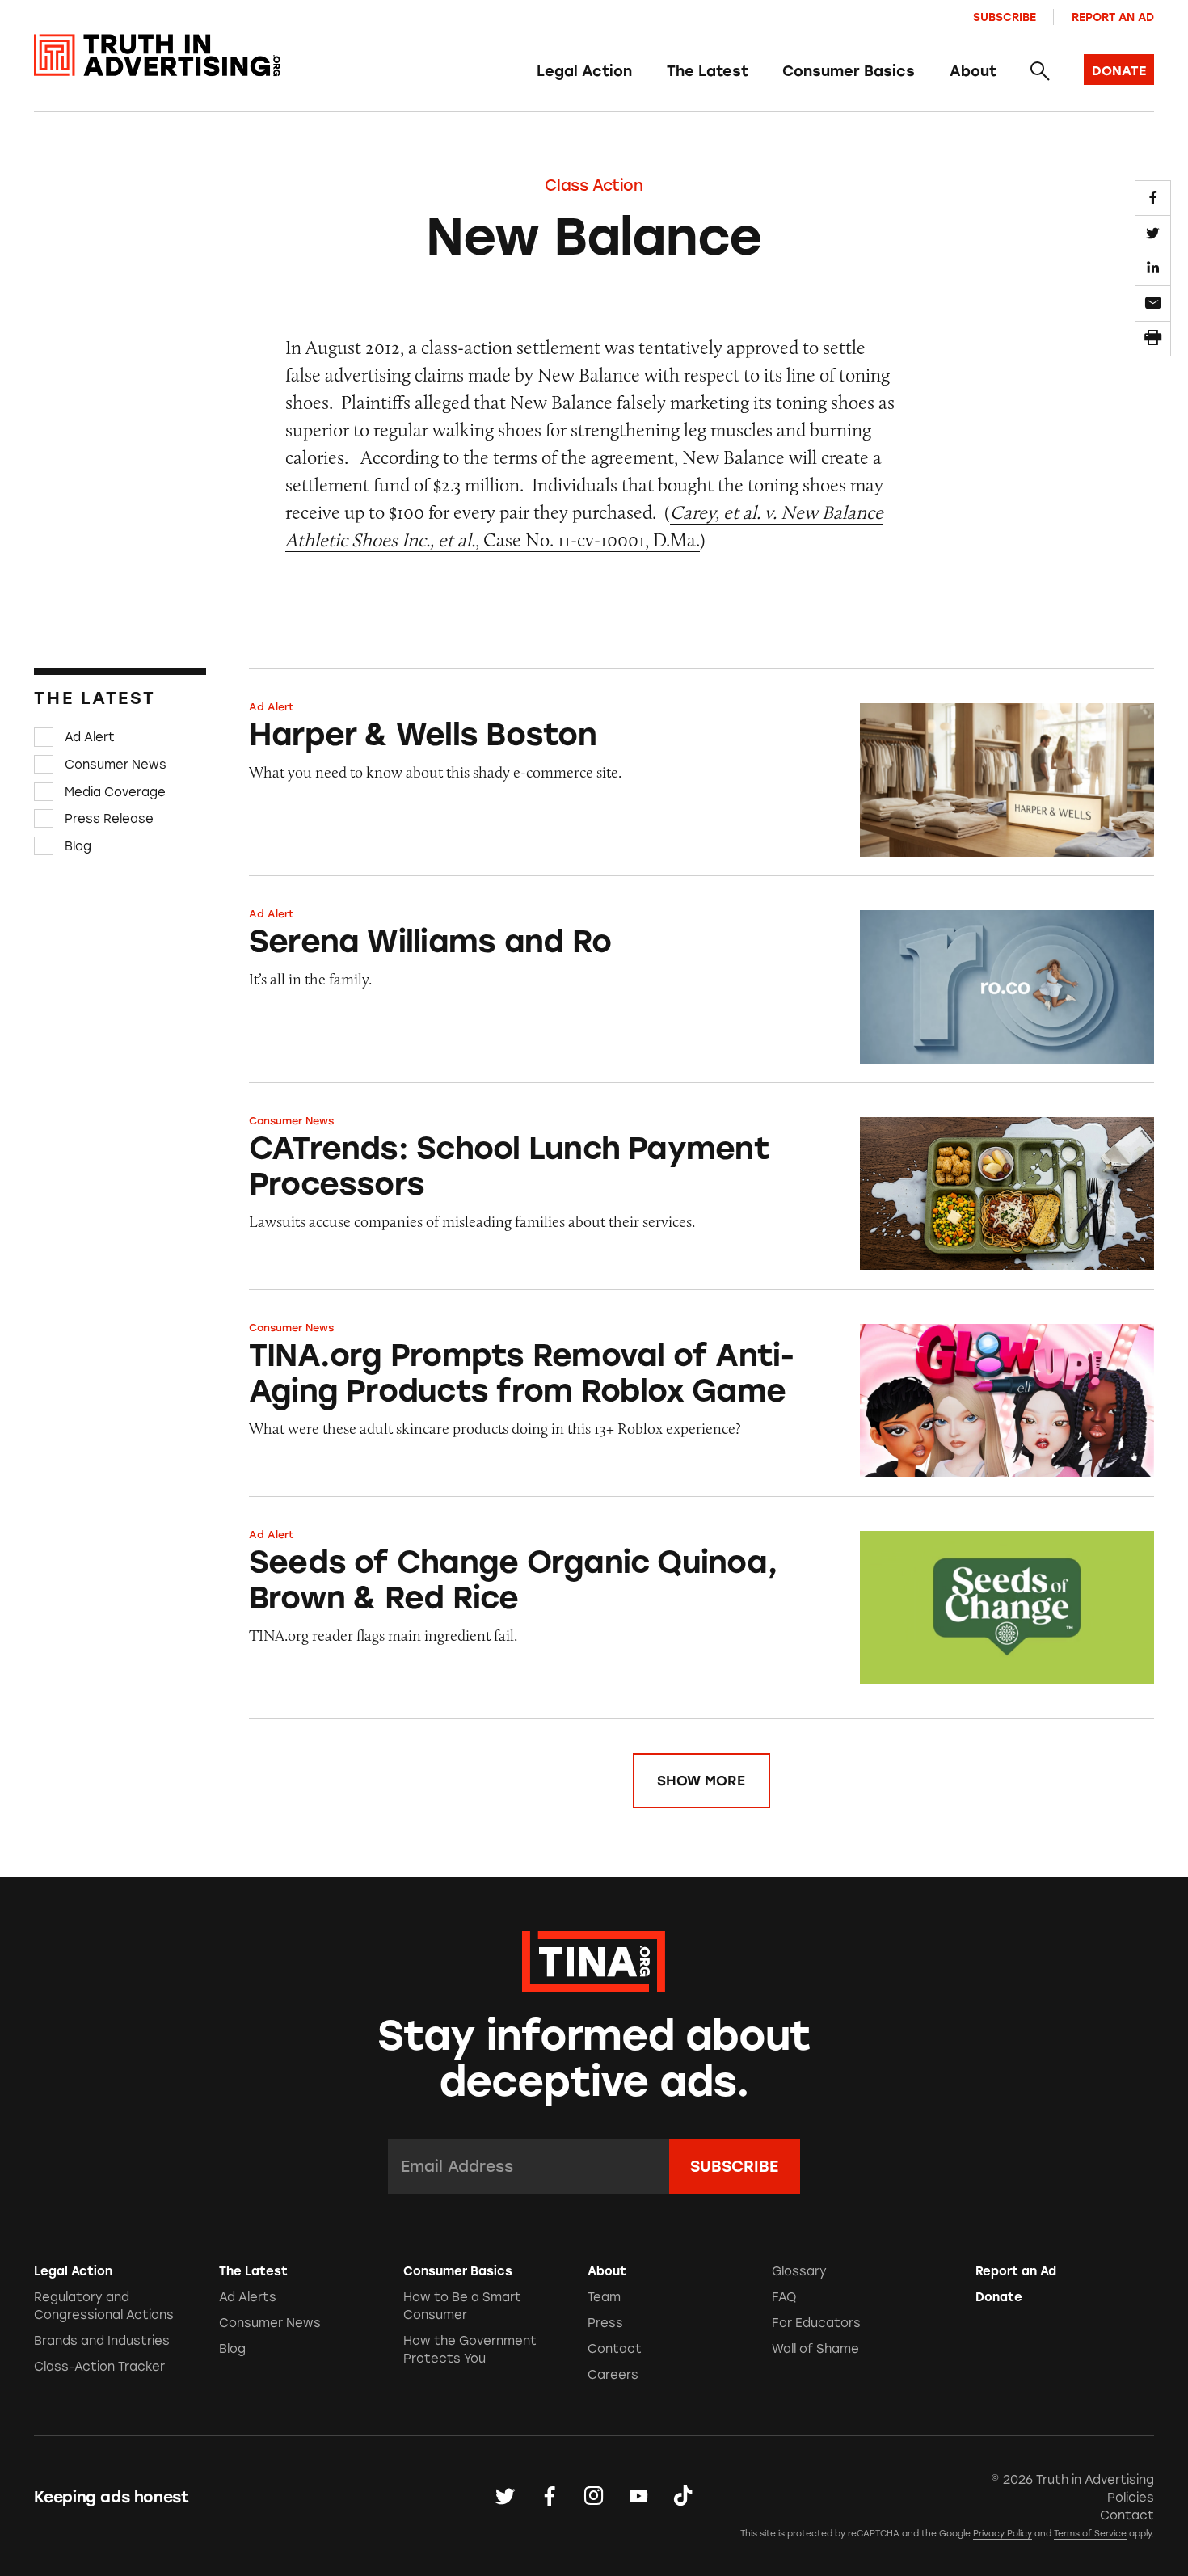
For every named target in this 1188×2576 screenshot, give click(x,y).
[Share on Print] (1152, 339)
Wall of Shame (815, 2349)
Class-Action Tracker (99, 2367)
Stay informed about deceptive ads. (594, 2059)
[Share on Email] (1152, 303)
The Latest (708, 71)
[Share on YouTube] (638, 2497)
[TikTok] (683, 2497)
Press (605, 2323)
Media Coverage (115, 791)
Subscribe (1005, 17)
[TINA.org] (594, 1959)
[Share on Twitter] (1152, 233)
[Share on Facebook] (1152, 198)
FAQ (784, 2297)
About (973, 71)
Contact (615, 2349)
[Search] (1040, 72)
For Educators (816, 2323)
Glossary (799, 2271)
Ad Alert (90, 737)
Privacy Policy (1003, 2534)
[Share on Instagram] (594, 2497)
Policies (1131, 2498)
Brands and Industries (102, 2341)
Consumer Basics (849, 71)
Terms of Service (1090, 2534)
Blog (78, 846)
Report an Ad (1113, 17)
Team (604, 2297)
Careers (613, 2375)
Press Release (109, 819)
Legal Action (584, 71)
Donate (999, 2297)
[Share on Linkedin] (1152, 268)
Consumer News (116, 765)
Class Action (594, 186)
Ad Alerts (248, 2297)
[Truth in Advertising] (157, 55)
